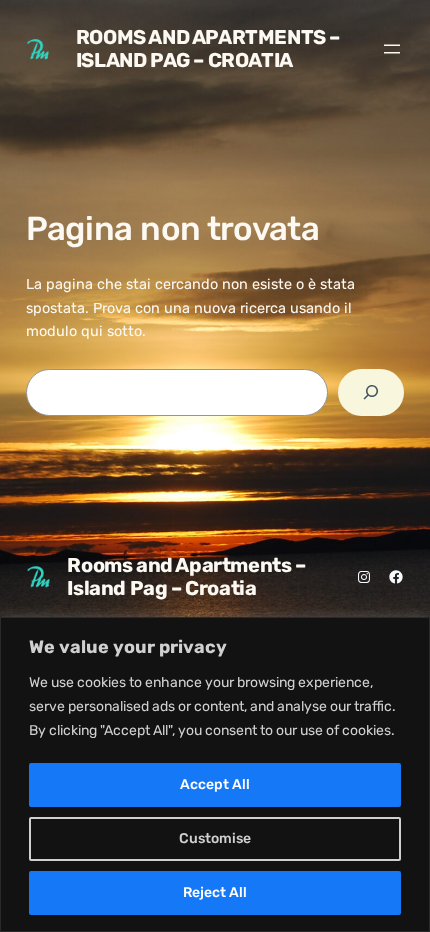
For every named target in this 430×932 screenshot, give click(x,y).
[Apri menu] (392, 49)
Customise (215, 838)
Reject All (215, 892)
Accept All (215, 784)
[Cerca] (371, 392)
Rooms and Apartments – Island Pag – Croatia (208, 48)
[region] (215, 774)
